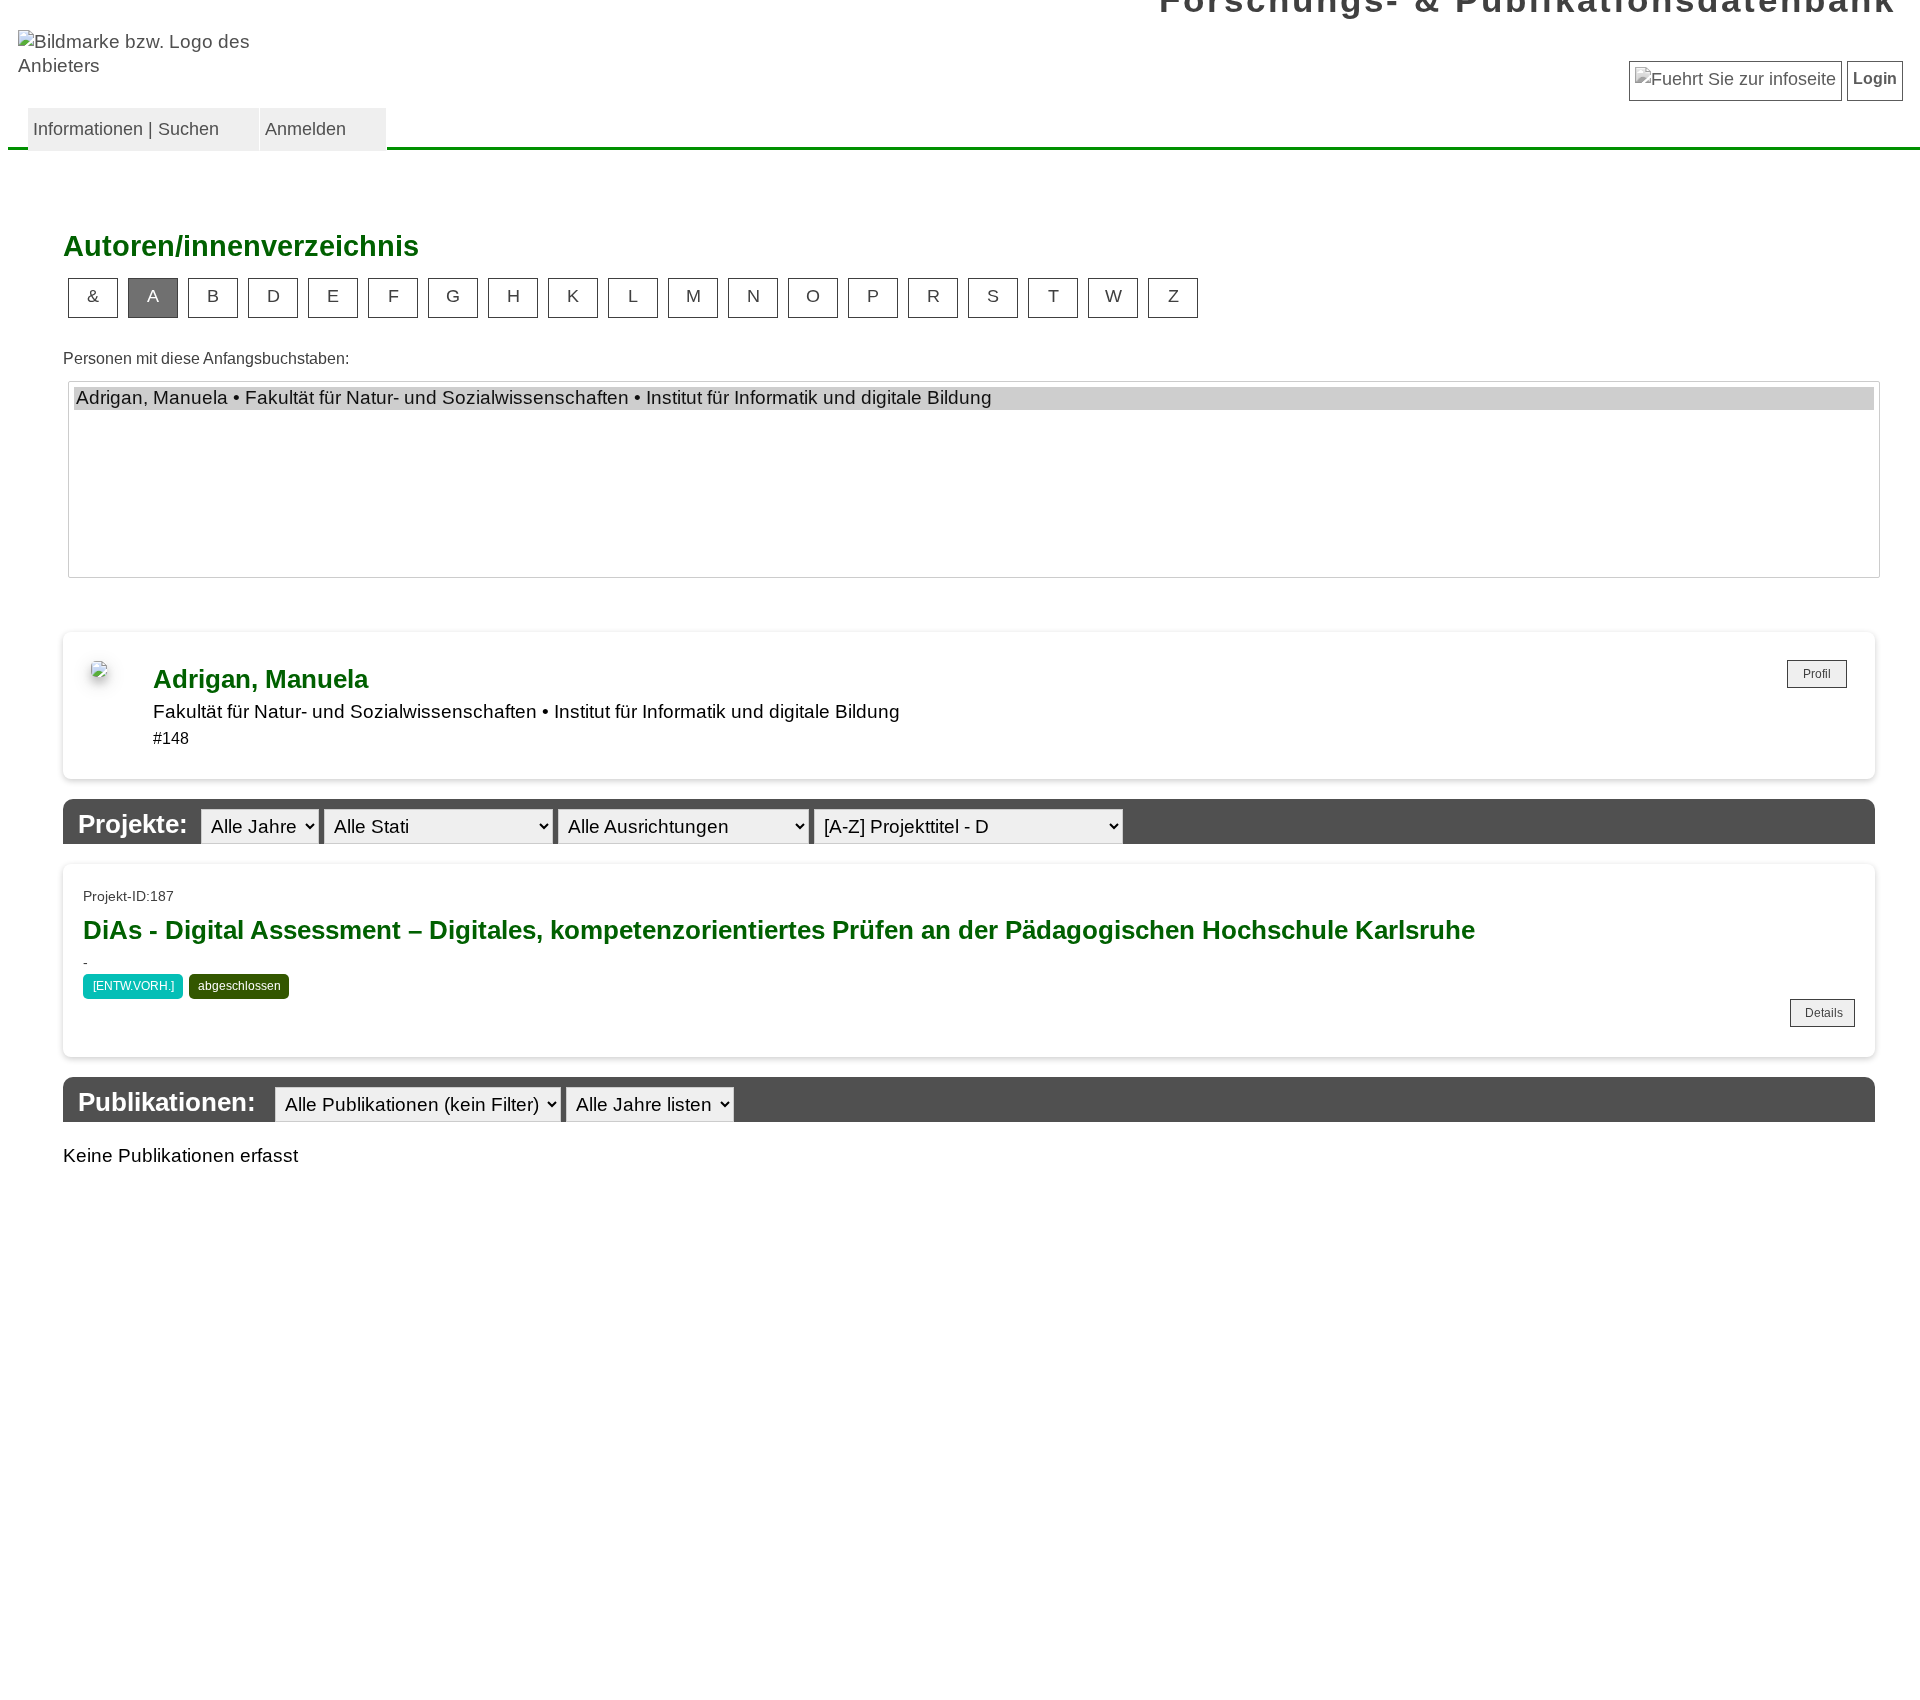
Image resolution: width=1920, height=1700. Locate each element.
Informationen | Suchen (126, 129)
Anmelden (305, 129)
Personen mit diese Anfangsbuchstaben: (206, 358)
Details (1824, 1013)
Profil (1817, 674)
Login (1875, 78)
